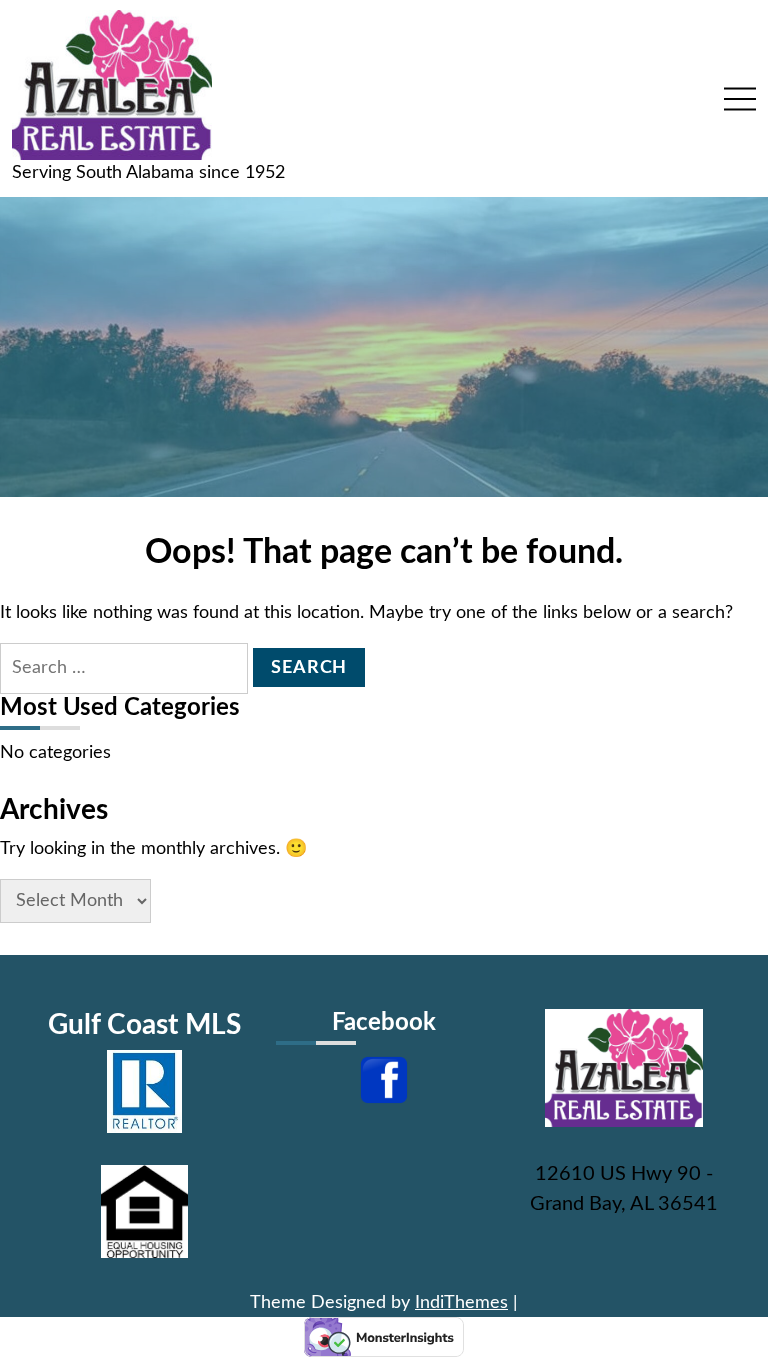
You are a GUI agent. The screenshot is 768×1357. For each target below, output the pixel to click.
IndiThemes (461, 1303)
